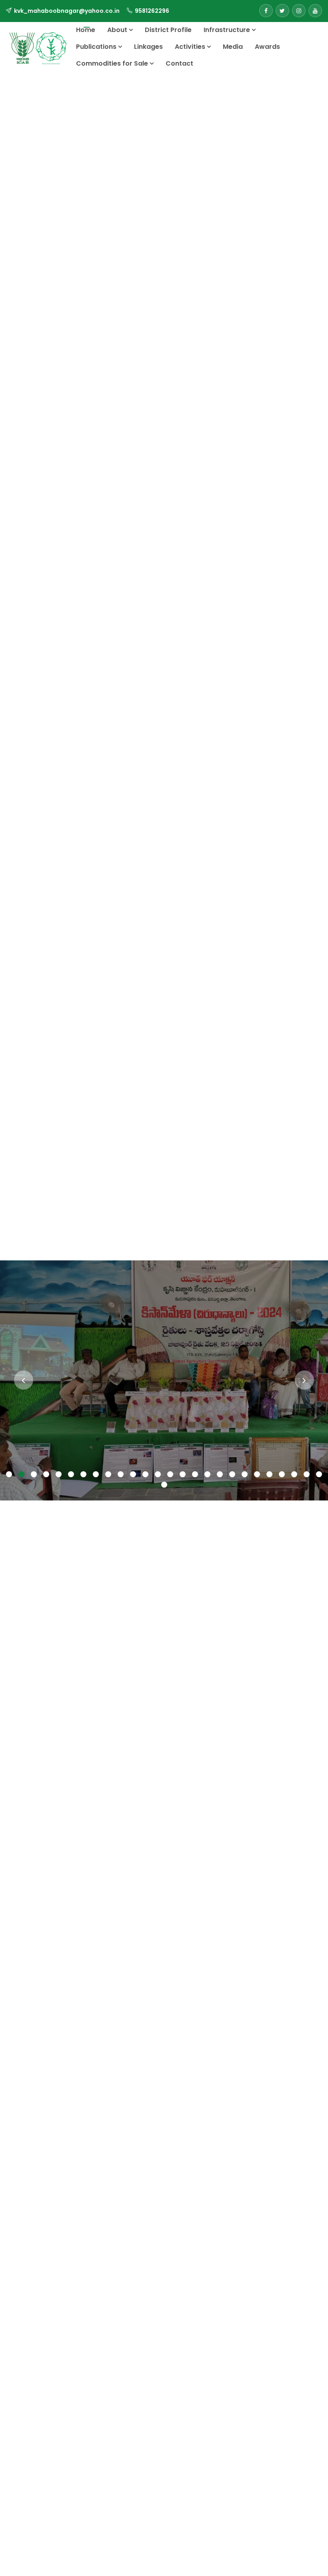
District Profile (168, 30)
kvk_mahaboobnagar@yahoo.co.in (67, 11)
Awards (267, 47)
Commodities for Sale (113, 63)
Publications (97, 47)
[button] (9, 1475)
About (118, 30)
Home (86, 30)
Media (233, 47)
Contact (179, 63)
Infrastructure (228, 30)
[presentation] (24, 1380)
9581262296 (152, 11)
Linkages (148, 47)
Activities (191, 47)
